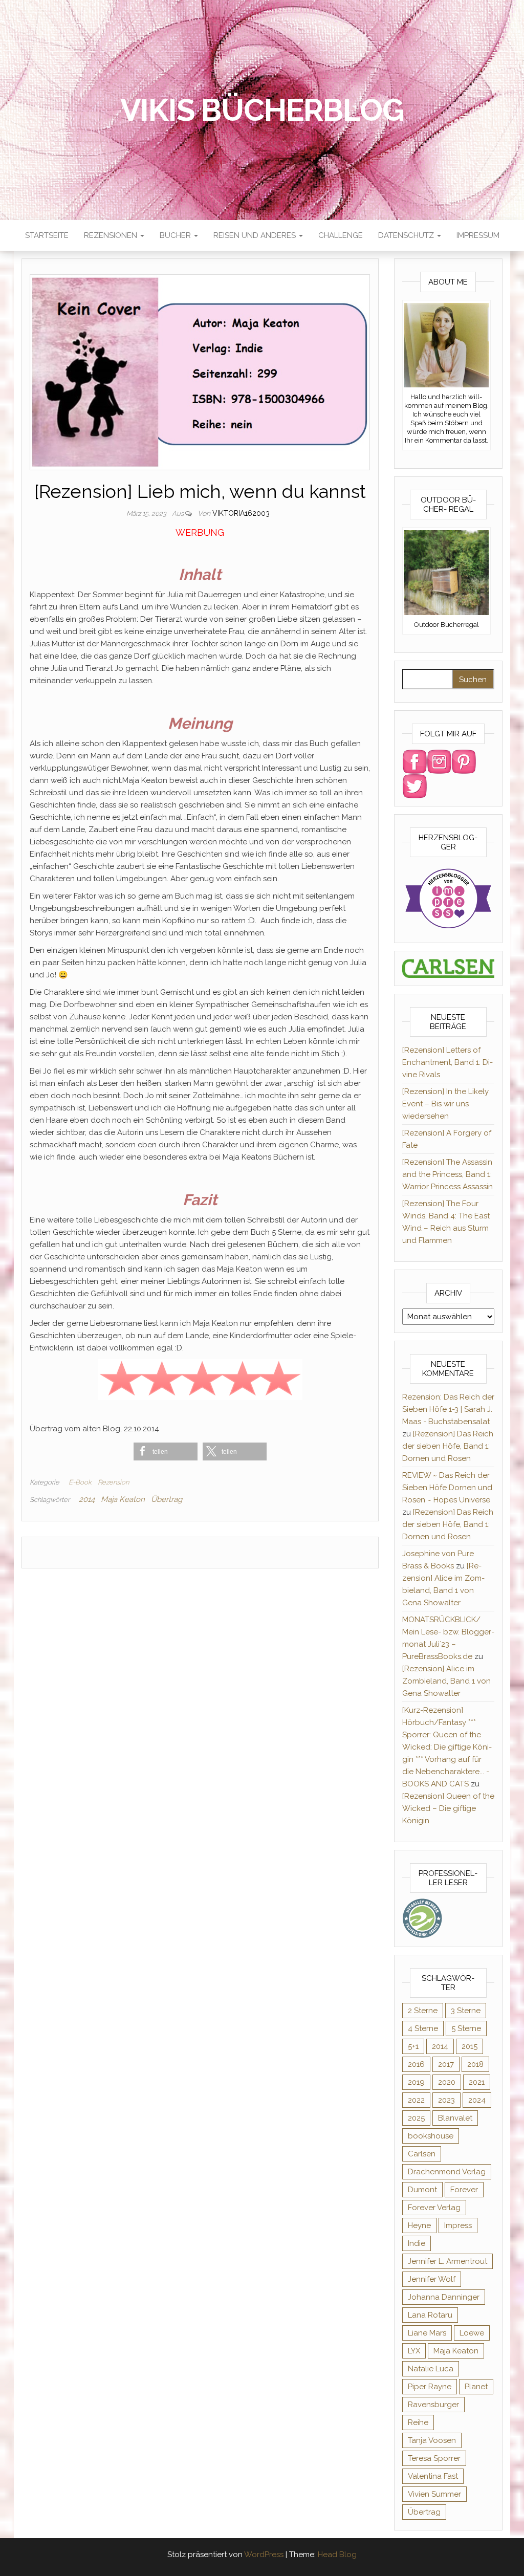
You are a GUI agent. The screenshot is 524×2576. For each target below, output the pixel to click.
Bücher (176, 235)
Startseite (47, 235)
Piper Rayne (430, 2387)
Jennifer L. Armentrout (447, 2261)
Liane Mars (427, 2333)
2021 (477, 2082)
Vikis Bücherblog (262, 110)
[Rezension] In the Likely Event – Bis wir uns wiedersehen (445, 1104)
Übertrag (167, 1499)
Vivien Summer (434, 2494)
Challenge (341, 235)
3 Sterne (466, 2011)
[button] (166, 1451)
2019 (416, 2082)
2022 (416, 2100)
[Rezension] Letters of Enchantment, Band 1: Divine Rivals (447, 1062)
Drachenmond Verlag (447, 2172)
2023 (446, 2100)
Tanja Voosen (432, 2440)
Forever (464, 2190)
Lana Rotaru (430, 2315)
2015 (470, 2046)
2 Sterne (423, 2011)
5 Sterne (466, 2028)
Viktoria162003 (241, 513)
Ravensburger (433, 2405)
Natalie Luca (431, 2369)
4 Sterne (423, 2028)
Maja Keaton (123, 1499)
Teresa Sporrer (434, 2458)
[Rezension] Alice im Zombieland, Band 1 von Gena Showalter (446, 1681)
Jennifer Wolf (432, 2279)
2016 (416, 2064)
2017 (446, 2064)
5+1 (413, 2046)
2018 (475, 2064)
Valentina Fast (433, 2476)
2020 (447, 2082)
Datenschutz (407, 235)
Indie (417, 2243)
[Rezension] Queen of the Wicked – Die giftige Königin (448, 1808)
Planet (476, 2387)
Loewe (472, 2333)
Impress (458, 2225)
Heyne (419, 2225)
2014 (87, 1499)
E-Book (80, 1482)
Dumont (422, 2190)
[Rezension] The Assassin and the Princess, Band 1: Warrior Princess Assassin (447, 1174)
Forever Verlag (434, 2208)
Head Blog (337, 2555)
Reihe (418, 2422)
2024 (477, 2100)
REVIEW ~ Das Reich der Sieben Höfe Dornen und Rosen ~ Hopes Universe (447, 1488)
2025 (416, 2118)
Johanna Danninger (444, 2297)
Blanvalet (455, 2118)
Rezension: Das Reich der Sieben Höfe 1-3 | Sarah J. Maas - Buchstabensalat (448, 1409)
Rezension (113, 1482)
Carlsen (422, 2154)
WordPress (264, 2555)
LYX (414, 2351)
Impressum (478, 235)
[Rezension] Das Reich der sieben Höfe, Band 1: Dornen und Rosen (448, 1446)
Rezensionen (112, 235)
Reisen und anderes (256, 235)
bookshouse (431, 2136)
